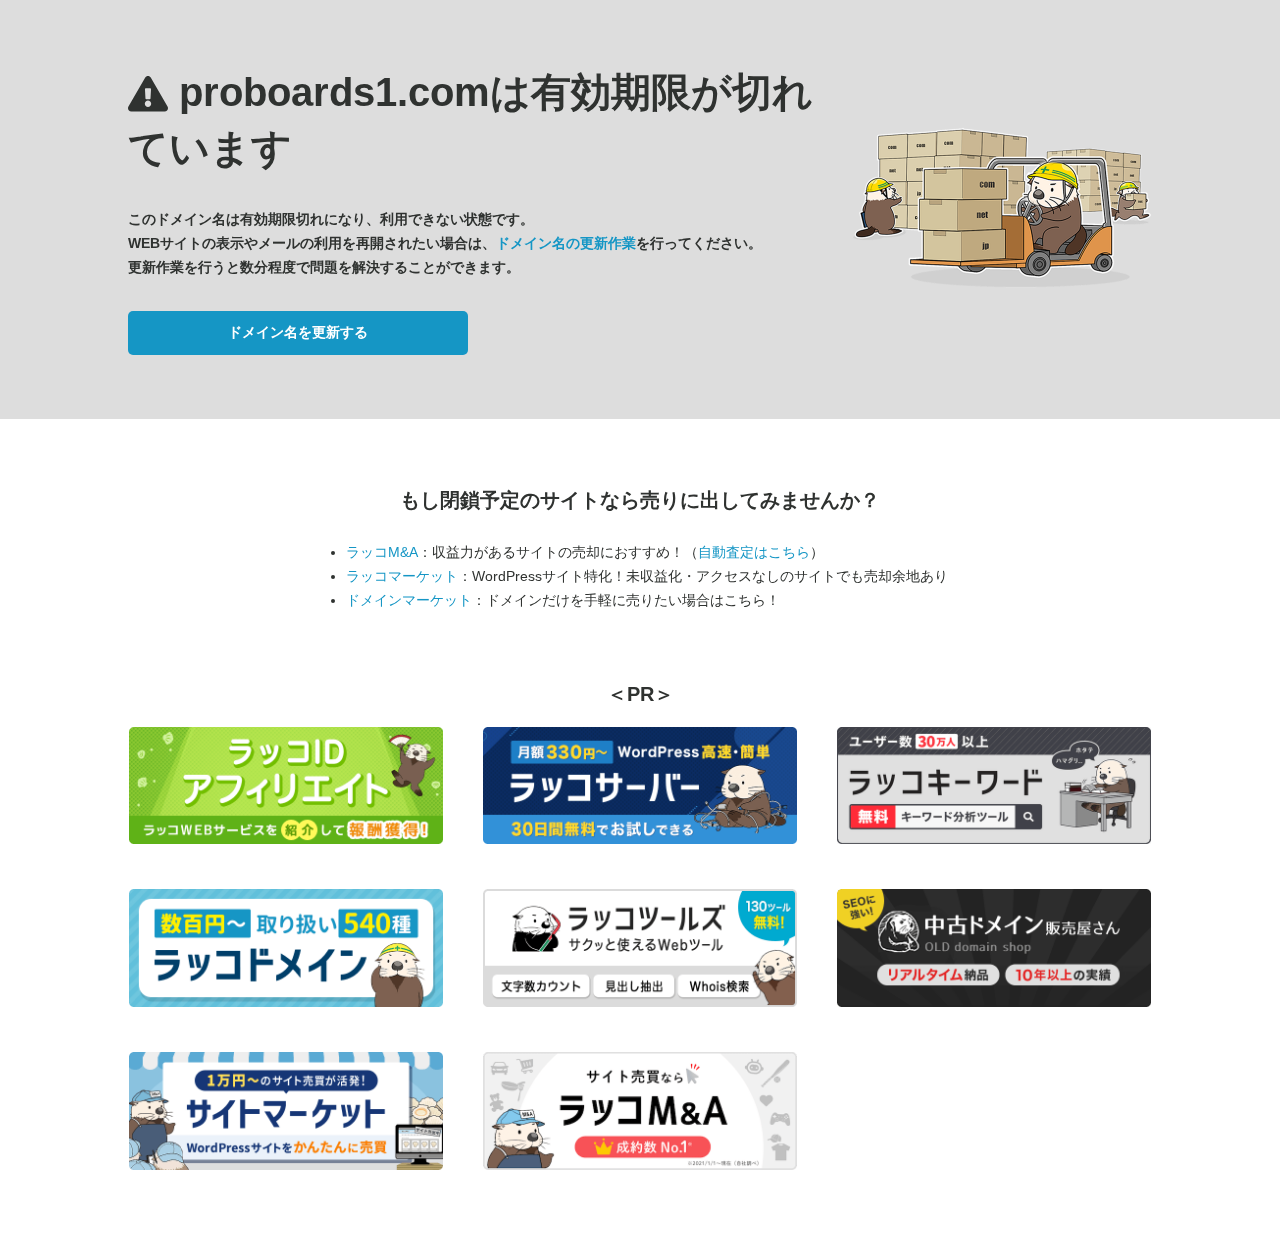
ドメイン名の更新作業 (566, 243)
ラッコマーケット (402, 576)
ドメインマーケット (409, 600)
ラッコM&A (382, 552)
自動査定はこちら (754, 552)
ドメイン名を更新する (298, 332)
